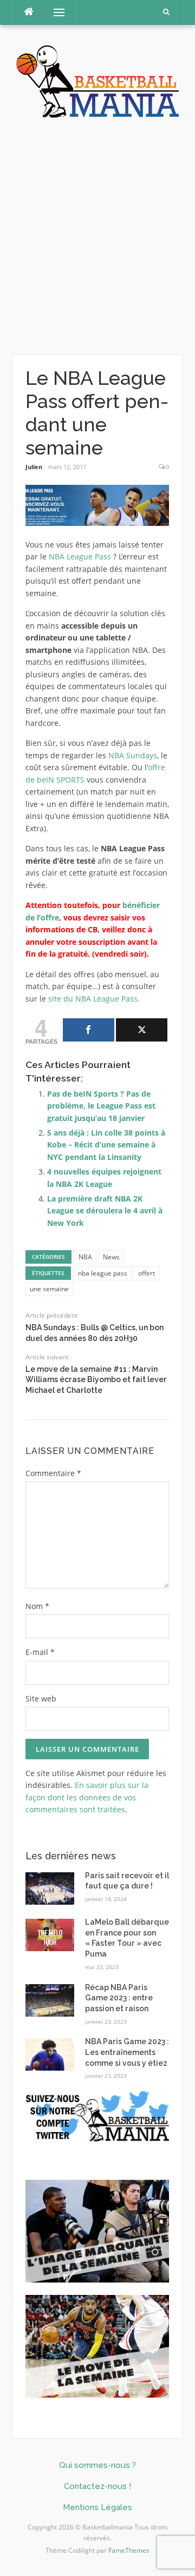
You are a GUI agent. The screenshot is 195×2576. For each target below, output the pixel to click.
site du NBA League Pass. (94, 999)
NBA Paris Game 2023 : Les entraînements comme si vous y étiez (127, 2052)
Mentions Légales (97, 2507)
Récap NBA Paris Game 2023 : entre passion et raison (119, 1998)
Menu (54, 12)
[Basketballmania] (97, 80)
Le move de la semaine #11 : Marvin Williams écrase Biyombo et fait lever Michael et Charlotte (96, 1380)
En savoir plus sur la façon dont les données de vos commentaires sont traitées (87, 1797)
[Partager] (89, 1030)
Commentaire (53, 1473)
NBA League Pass (81, 556)
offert (147, 1273)
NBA (85, 1257)
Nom (37, 1606)
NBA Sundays (133, 755)
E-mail (40, 1652)
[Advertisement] (97, 237)
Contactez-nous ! (97, 2486)
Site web (41, 1699)
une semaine (49, 1289)
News (111, 1257)
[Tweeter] (142, 1030)
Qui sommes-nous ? (97, 2465)
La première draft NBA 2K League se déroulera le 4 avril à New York (105, 1211)
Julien (34, 467)
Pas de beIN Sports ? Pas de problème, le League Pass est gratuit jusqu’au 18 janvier (101, 1106)
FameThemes (129, 2550)
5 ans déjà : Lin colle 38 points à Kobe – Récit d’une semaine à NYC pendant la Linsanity (106, 1145)
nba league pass (103, 1273)
